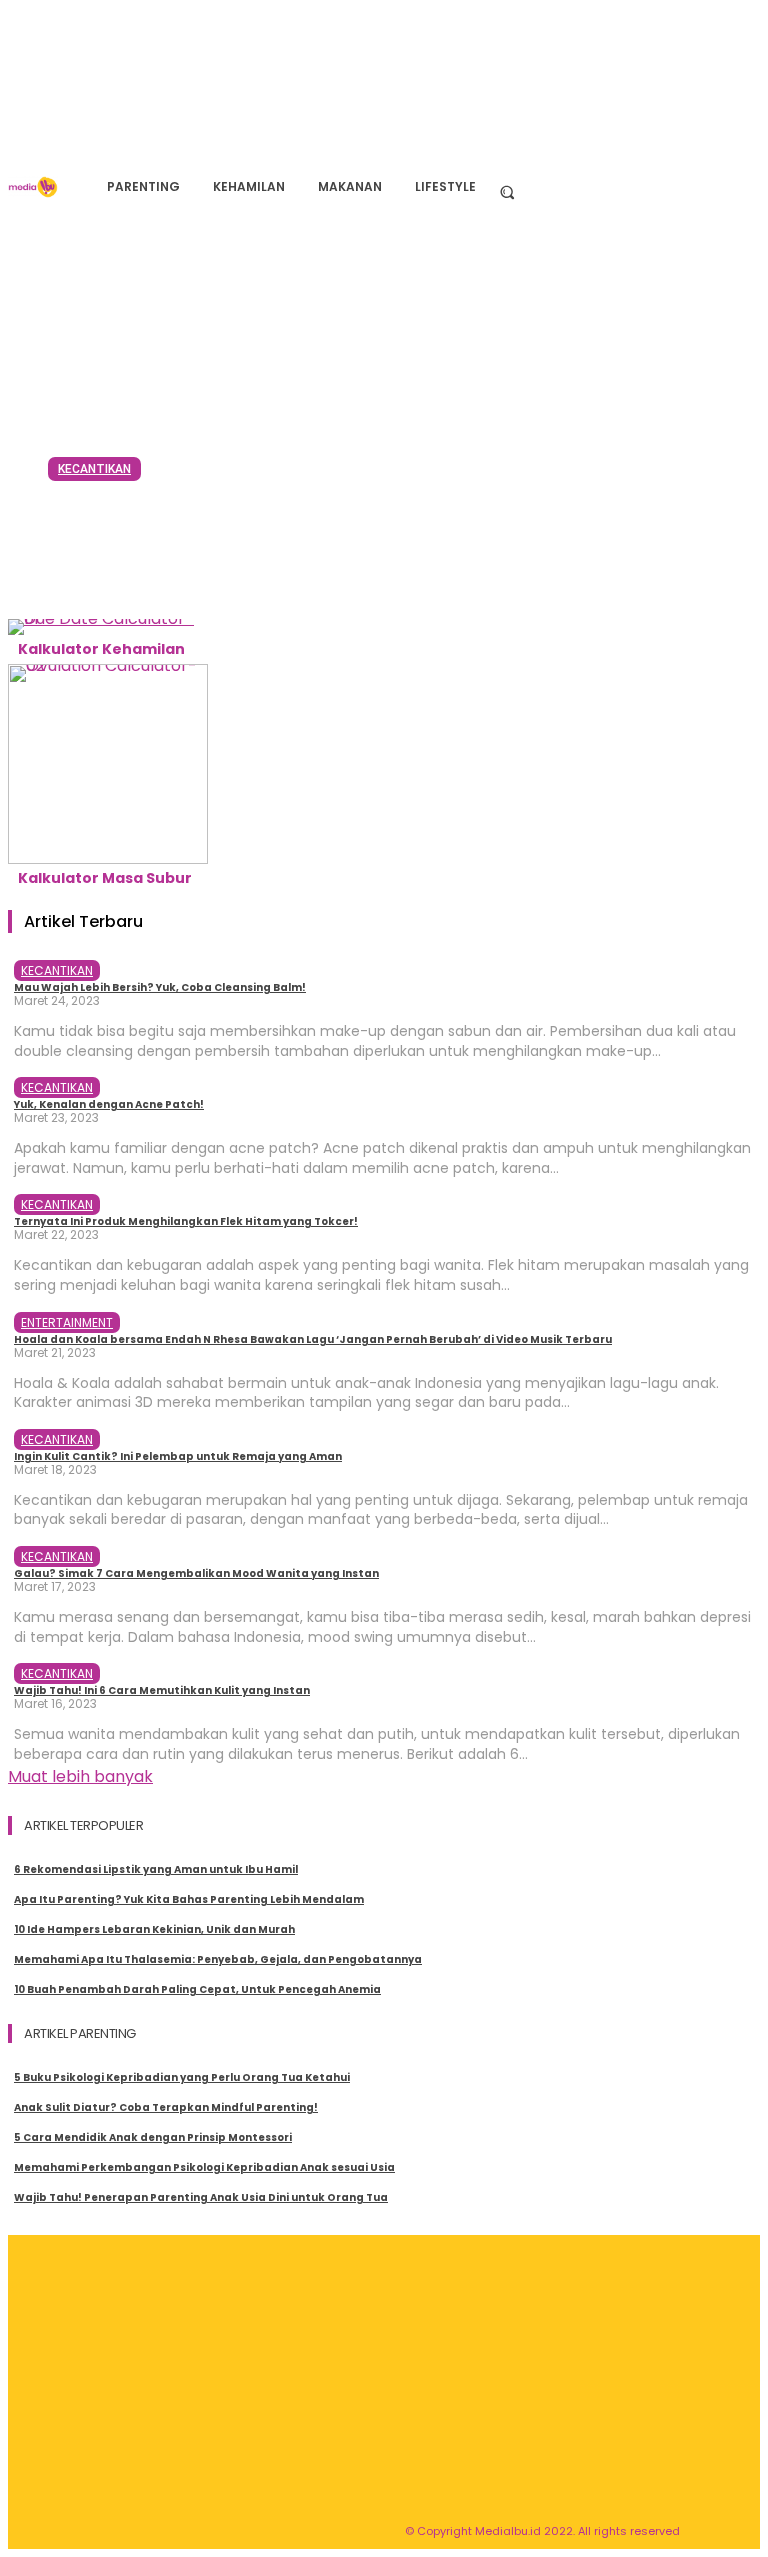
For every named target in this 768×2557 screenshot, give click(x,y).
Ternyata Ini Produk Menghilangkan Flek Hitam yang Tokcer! (186, 1221)
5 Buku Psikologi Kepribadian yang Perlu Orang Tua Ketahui (182, 2077)
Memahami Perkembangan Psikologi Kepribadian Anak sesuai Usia (204, 2167)
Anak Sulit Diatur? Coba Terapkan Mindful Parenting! (166, 2107)
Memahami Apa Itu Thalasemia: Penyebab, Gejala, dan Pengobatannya (218, 1959)
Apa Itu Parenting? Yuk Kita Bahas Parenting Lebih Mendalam (189, 1899)
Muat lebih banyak (80, 1776)
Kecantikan (94, 469)
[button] (506, 191)
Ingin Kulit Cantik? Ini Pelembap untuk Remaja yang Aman (178, 1456)
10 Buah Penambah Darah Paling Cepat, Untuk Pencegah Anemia (197, 1989)
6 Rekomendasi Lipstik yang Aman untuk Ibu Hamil (156, 1869)
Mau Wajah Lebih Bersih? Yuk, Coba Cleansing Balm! (359, 535)
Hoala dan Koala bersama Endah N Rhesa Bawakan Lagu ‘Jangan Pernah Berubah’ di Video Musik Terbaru (313, 1339)
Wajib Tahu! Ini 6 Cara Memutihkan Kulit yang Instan (162, 1690)
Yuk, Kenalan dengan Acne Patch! (109, 1104)
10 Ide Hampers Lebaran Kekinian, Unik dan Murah (154, 1929)
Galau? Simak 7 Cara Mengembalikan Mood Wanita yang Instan (196, 1573)
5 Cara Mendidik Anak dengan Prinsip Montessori (153, 2137)
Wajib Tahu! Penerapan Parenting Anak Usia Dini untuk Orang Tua (201, 2197)
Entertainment (67, 1322)
